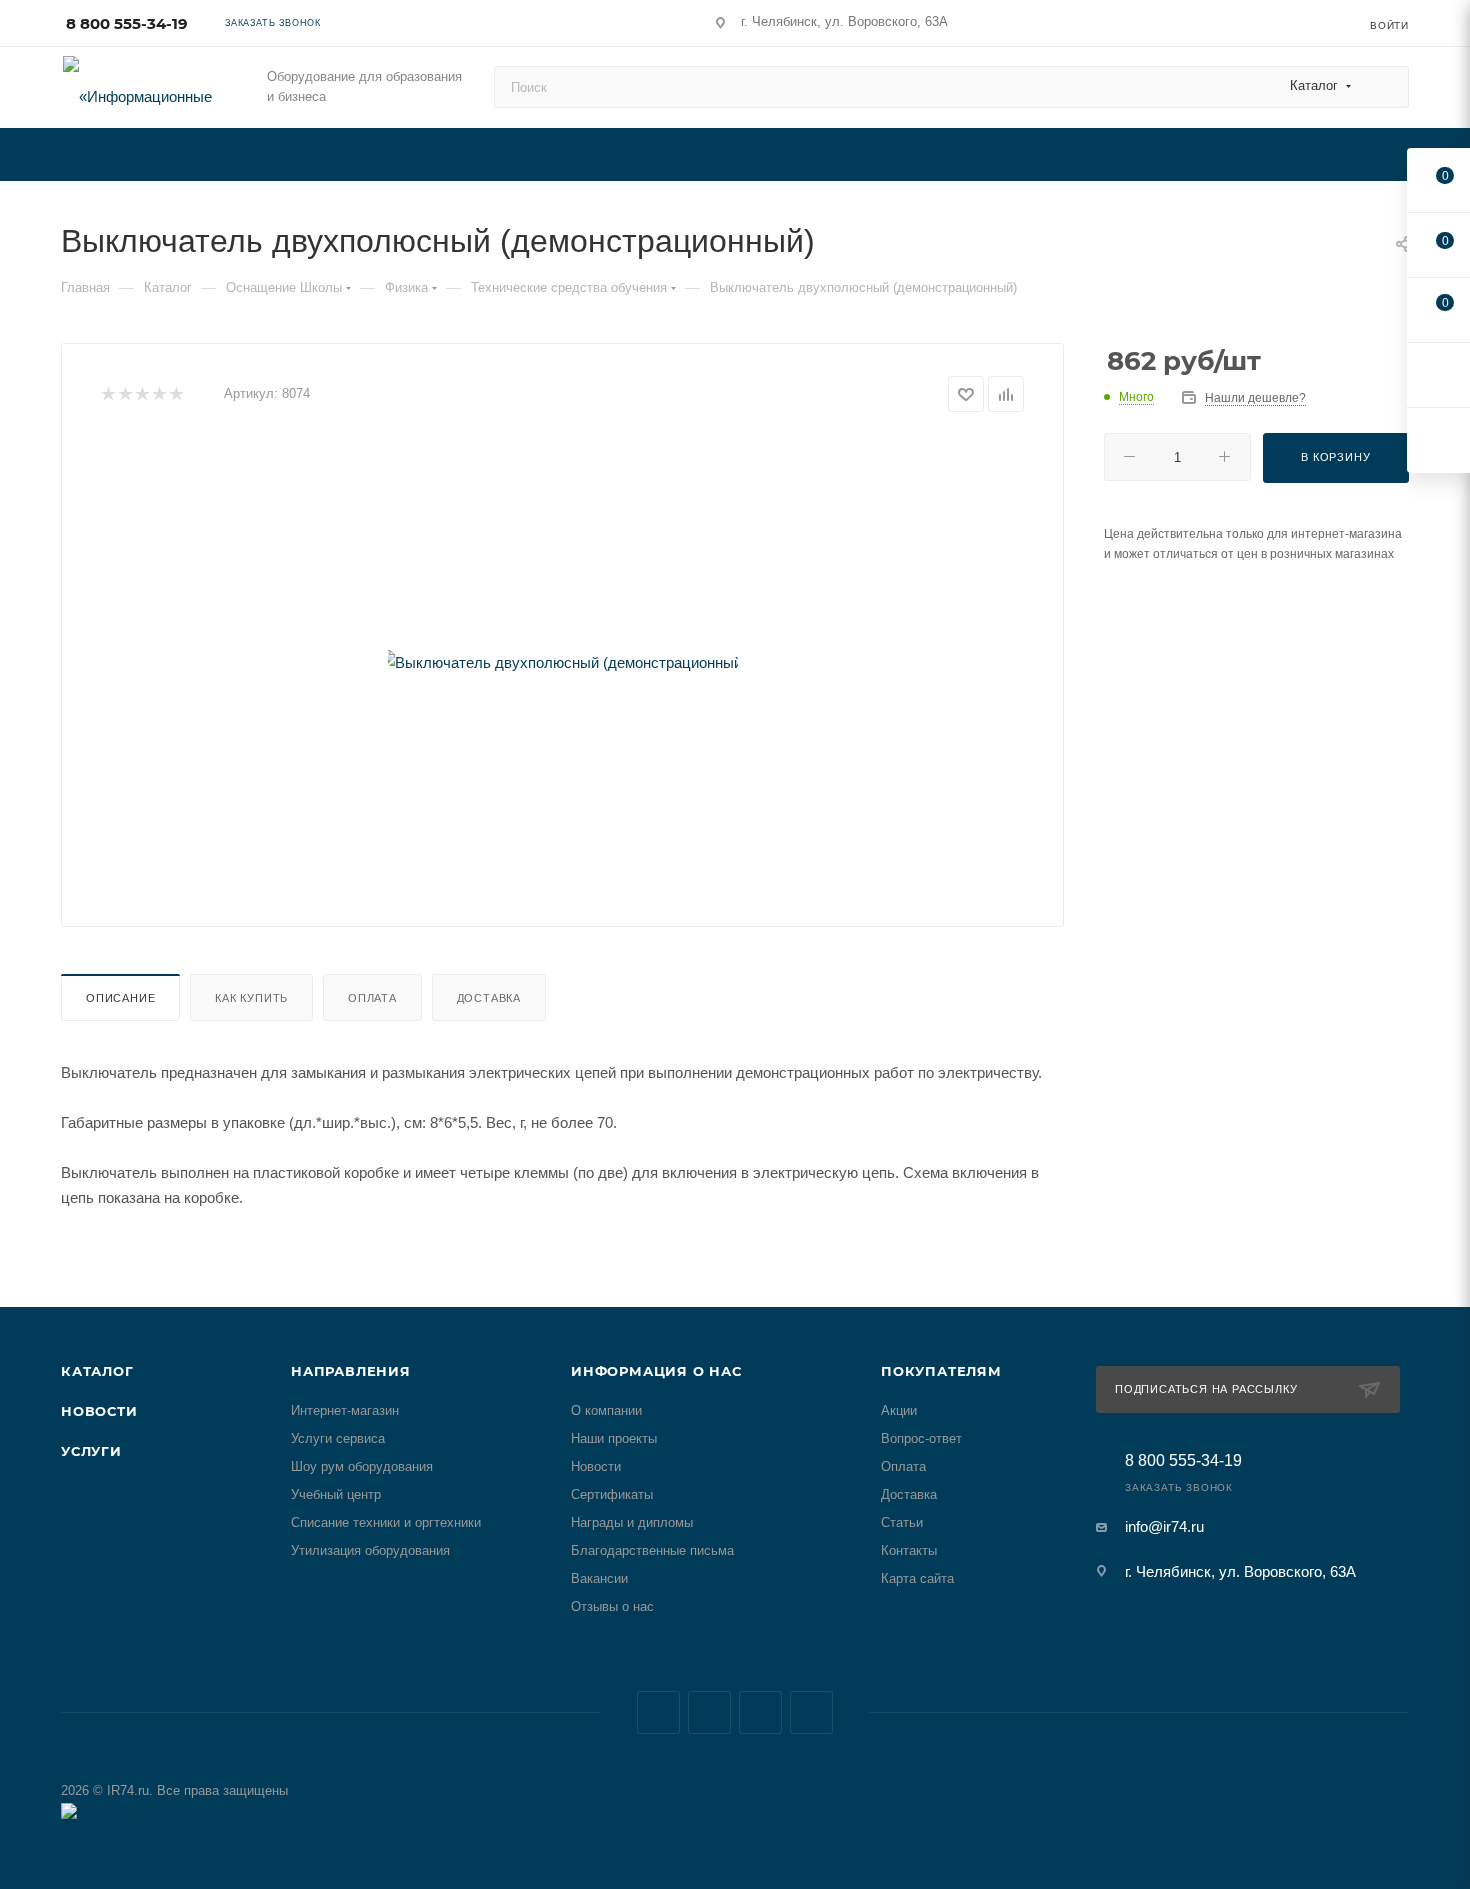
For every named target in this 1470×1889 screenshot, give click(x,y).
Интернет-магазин (345, 1410)
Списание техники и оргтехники (386, 1522)
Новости (99, 1411)
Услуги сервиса (338, 1438)
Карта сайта (917, 1578)
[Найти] (1384, 87)
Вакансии (599, 1578)
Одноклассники (811, 1712)
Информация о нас (656, 1371)
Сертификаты (612, 1494)
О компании (606, 1410)
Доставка (489, 998)
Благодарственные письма (652, 1550)
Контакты (909, 1550)
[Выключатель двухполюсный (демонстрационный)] (563, 662)
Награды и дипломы (632, 1522)
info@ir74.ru (1164, 1526)
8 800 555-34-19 (127, 23)
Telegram (709, 1712)
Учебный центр (336, 1494)
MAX (760, 1712)
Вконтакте (658, 1712)
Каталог (97, 1371)
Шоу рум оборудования (362, 1466)
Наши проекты (614, 1438)
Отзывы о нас (612, 1606)
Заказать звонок (273, 23)
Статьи (902, 1522)
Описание (120, 998)
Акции (899, 1410)
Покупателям (941, 1371)
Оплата (372, 998)
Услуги (91, 1451)
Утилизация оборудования (370, 1550)
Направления (351, 1371)
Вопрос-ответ (921, 1438)
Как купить (251, 998)
